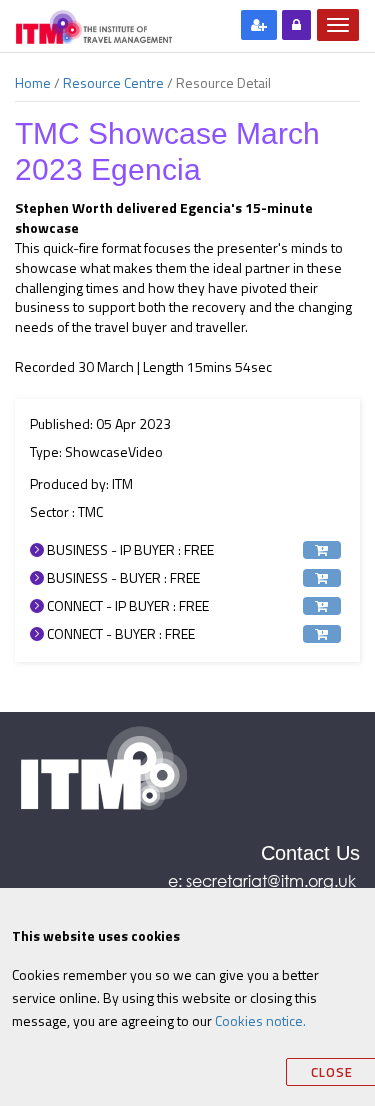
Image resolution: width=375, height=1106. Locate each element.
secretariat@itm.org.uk (273, 880)
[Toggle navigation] (338, 25)
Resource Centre (113, 83)
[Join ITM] (259, 25)
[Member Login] (296, 25)
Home (33, 83)
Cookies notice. (260, 1020)
